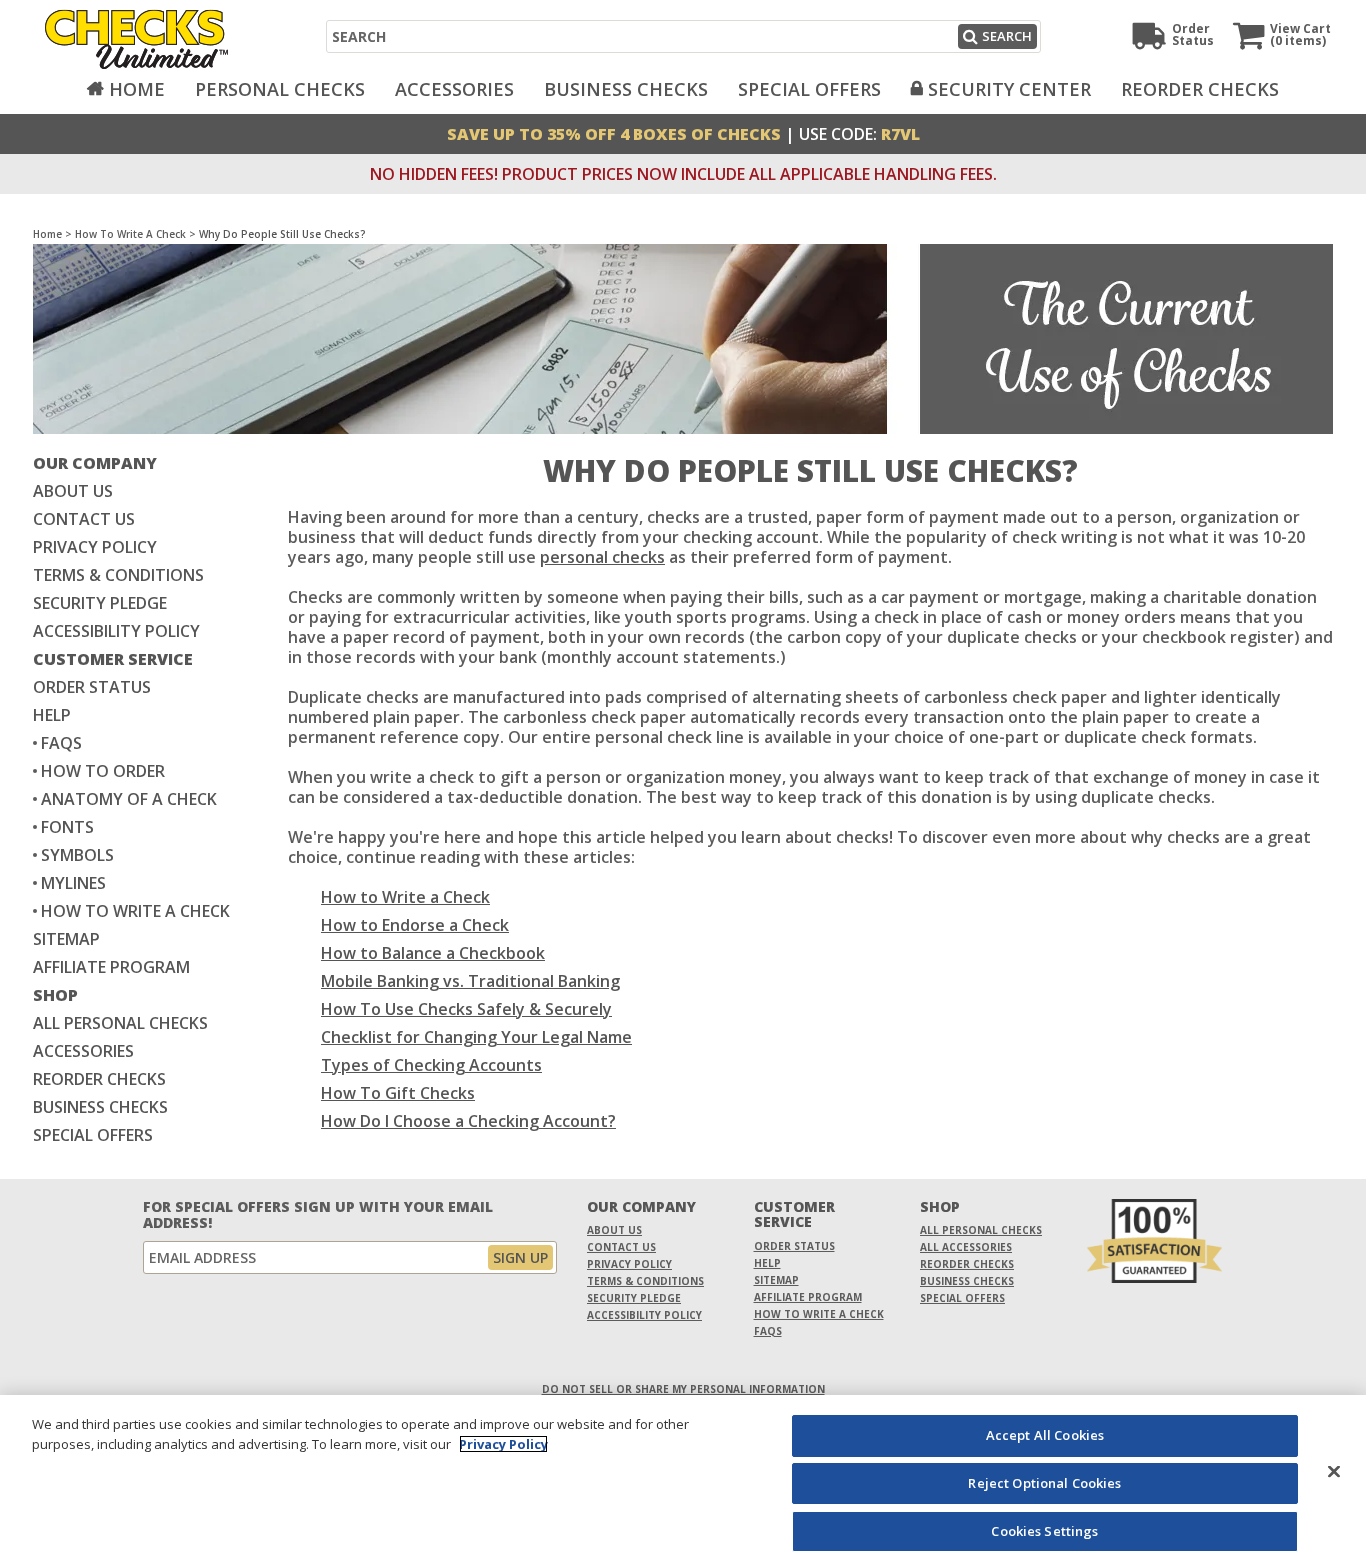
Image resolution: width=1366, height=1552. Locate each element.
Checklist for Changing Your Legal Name (476, 1037)
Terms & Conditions (118, 575)
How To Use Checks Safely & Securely (466, 1009)
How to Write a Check (405, 897)
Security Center (1009, 89)
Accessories (454, 89)
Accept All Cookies (1045, 1435)
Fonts (67, 827)
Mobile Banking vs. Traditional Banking (470, 981)
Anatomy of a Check (129, 799)
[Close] (1334, 1471)
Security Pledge (100, 603)
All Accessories (966, 1247)
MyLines (73, 883)
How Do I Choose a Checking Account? (468, 1121)
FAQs (61, 743)
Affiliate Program (111, 967)
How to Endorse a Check (415, 925)
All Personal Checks (120, 1023)
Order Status (92, 687)
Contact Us (84, 519)
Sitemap (66, 939)
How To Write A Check (130, 234)
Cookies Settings (1044, 1530)
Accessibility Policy (116, 631)
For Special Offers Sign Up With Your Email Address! (318, 1215)
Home (137, 89)
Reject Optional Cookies (1044, 1483)
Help (52, 715)
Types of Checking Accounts (431, 1065)
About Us (73, 491)
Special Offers (809, 89)
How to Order (103, 771)
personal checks (602, 557)
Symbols (77, 855)
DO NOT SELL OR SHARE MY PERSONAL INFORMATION (683, 1389)
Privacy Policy (95, 547)
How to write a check (135, 911)
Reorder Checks (1200, 89)
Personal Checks (280, 89)
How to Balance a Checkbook (433, 953)
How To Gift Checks (398, 1093)
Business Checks (626, 89)
